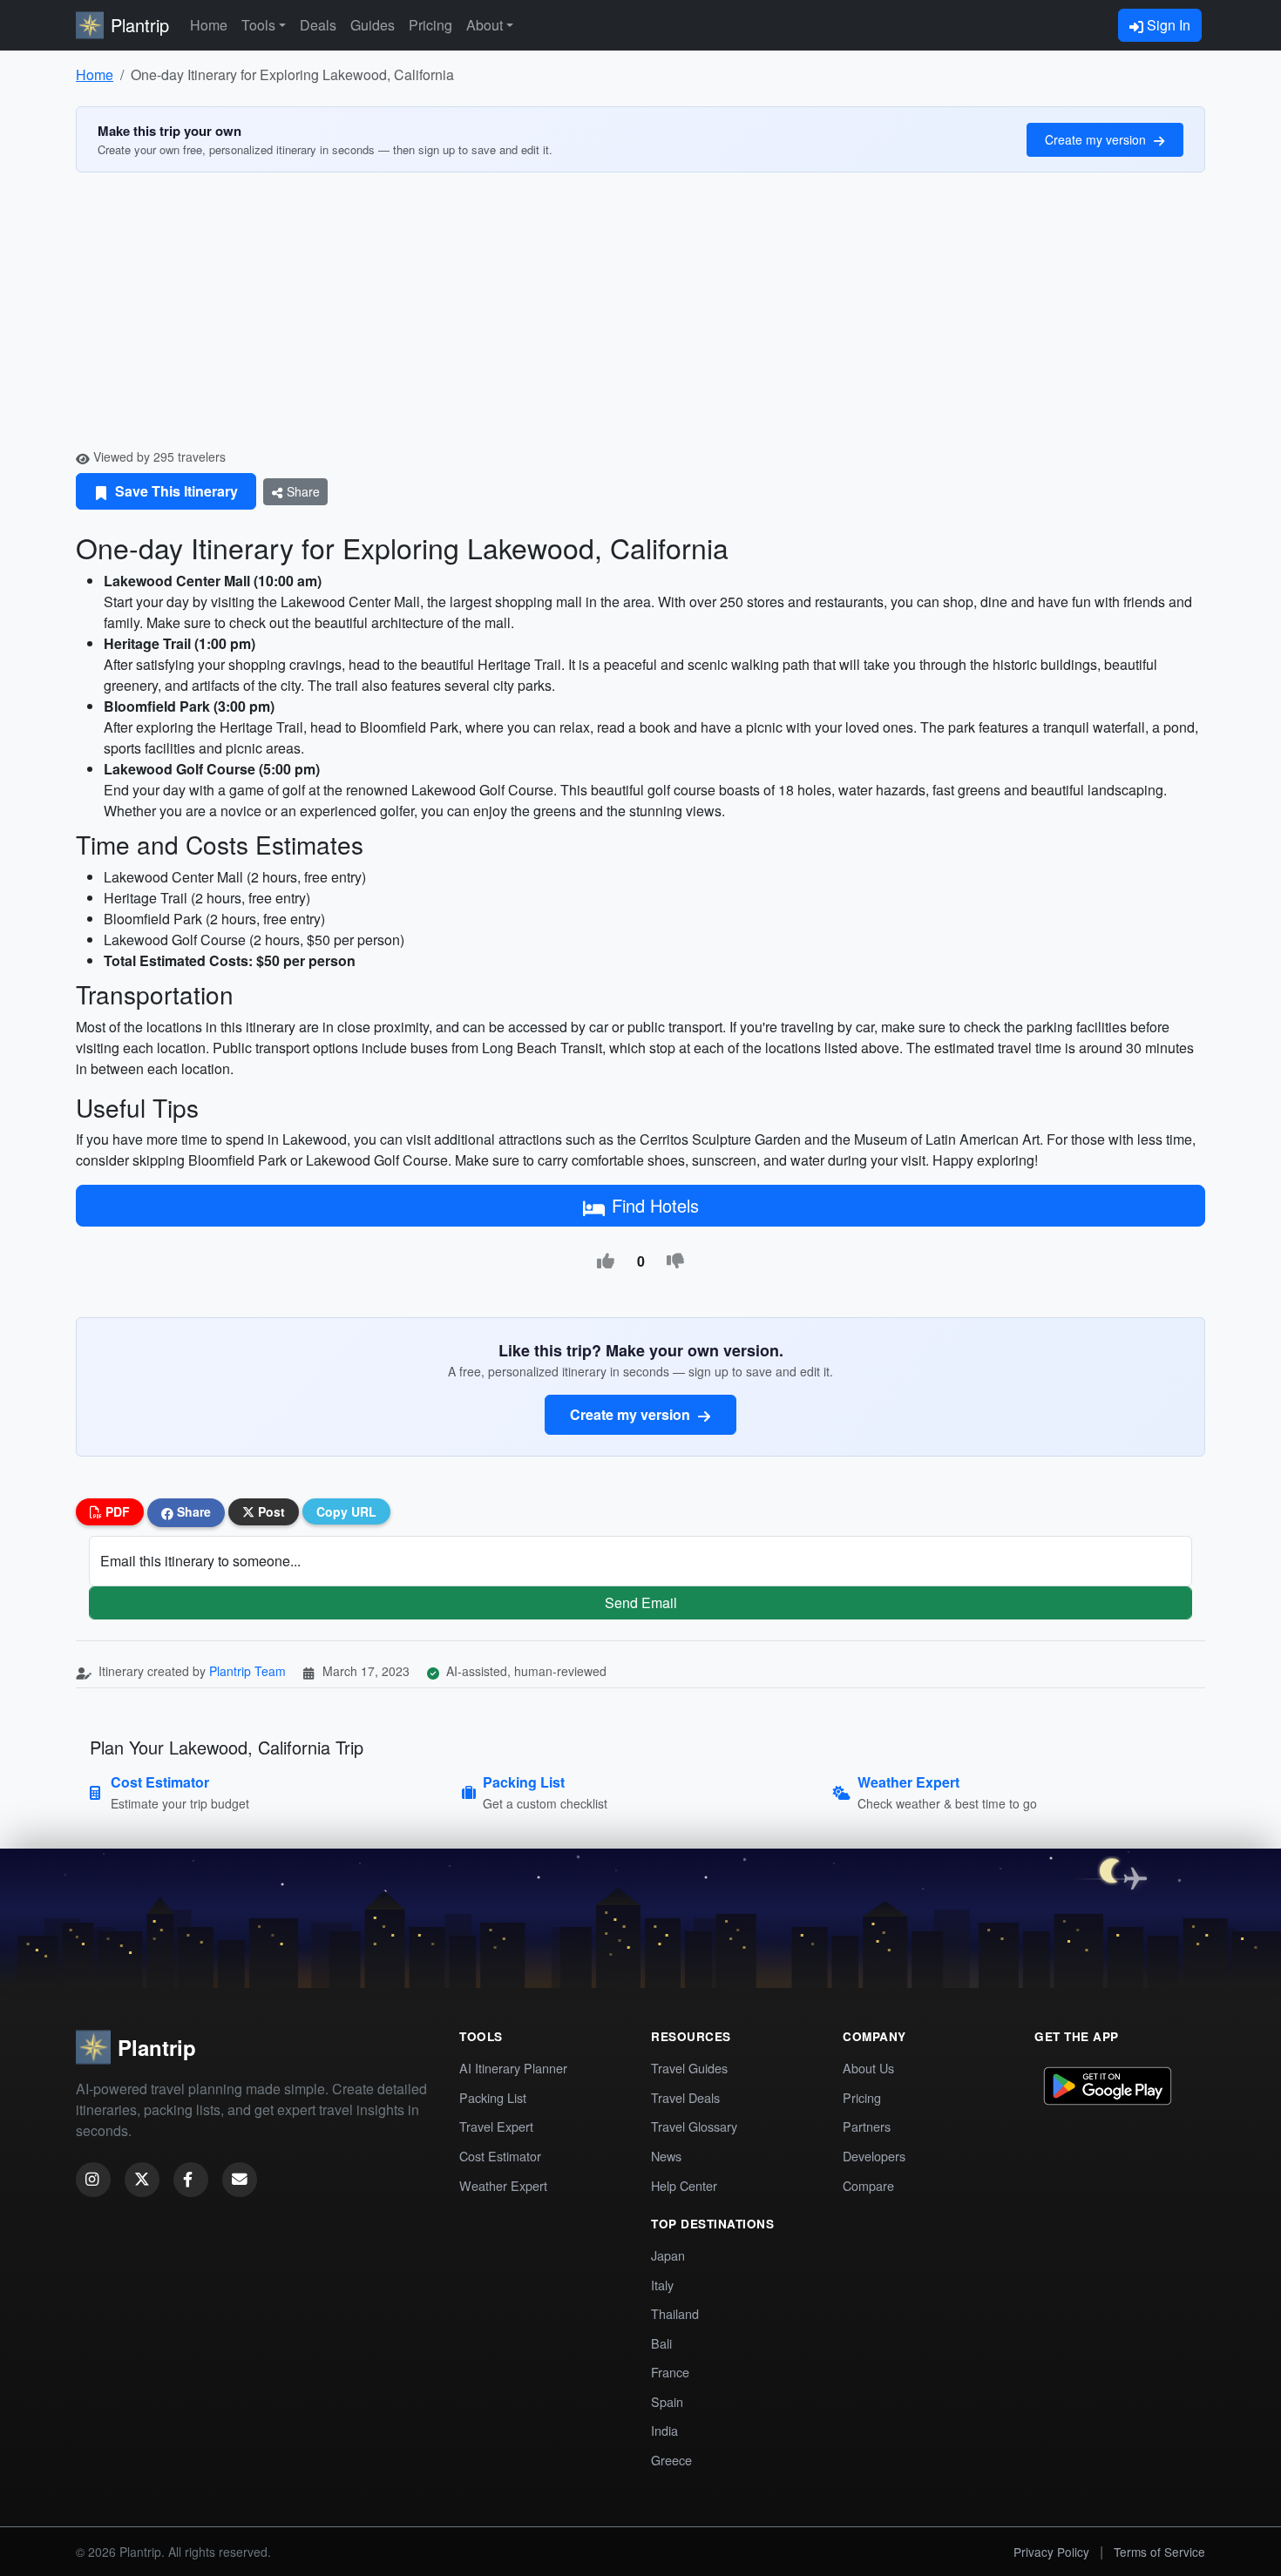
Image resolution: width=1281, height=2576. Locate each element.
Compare (868, 2185)
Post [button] (270, 1511)
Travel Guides (689, 2068)
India (664, 2430)
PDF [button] (116, 1511)
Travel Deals (685, 2097)
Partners (867, 2126)
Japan (668, 2255)
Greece (671, 2460)
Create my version (1097, 139)
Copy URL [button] (346, 1511)
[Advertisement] (640, 317)
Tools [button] (258, 25)
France (670, 2372)
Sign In (1167, 25)
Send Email (641, 1602)
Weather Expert (503, 2185)
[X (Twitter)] (142, 2180)
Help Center (684, 2185)
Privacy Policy (1051, 2552)
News (666, 2156)
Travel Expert (496, 2126)
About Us (868, 2068)
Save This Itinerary (175, 491)
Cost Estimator (500, 2156)
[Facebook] (191, 2180)
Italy (662, 2285)
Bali (661, 2343)
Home (209, 25)
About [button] (485, 25)
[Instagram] (93, 2180)
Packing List (493, 2097)
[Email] (240, 2180)
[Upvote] (606, 1261)
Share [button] (192, 1511)
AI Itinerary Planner (513, 2068)
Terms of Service (1159, 2552)
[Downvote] (675, 1261)
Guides (373, 25)
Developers (874, 2156)
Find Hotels (655, 1205)
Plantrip (140, 25)
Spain (667, 2401)
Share (302, 491)
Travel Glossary (694, 2126)
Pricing (430, 25)
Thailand (675, 2313)
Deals (318, 25)
